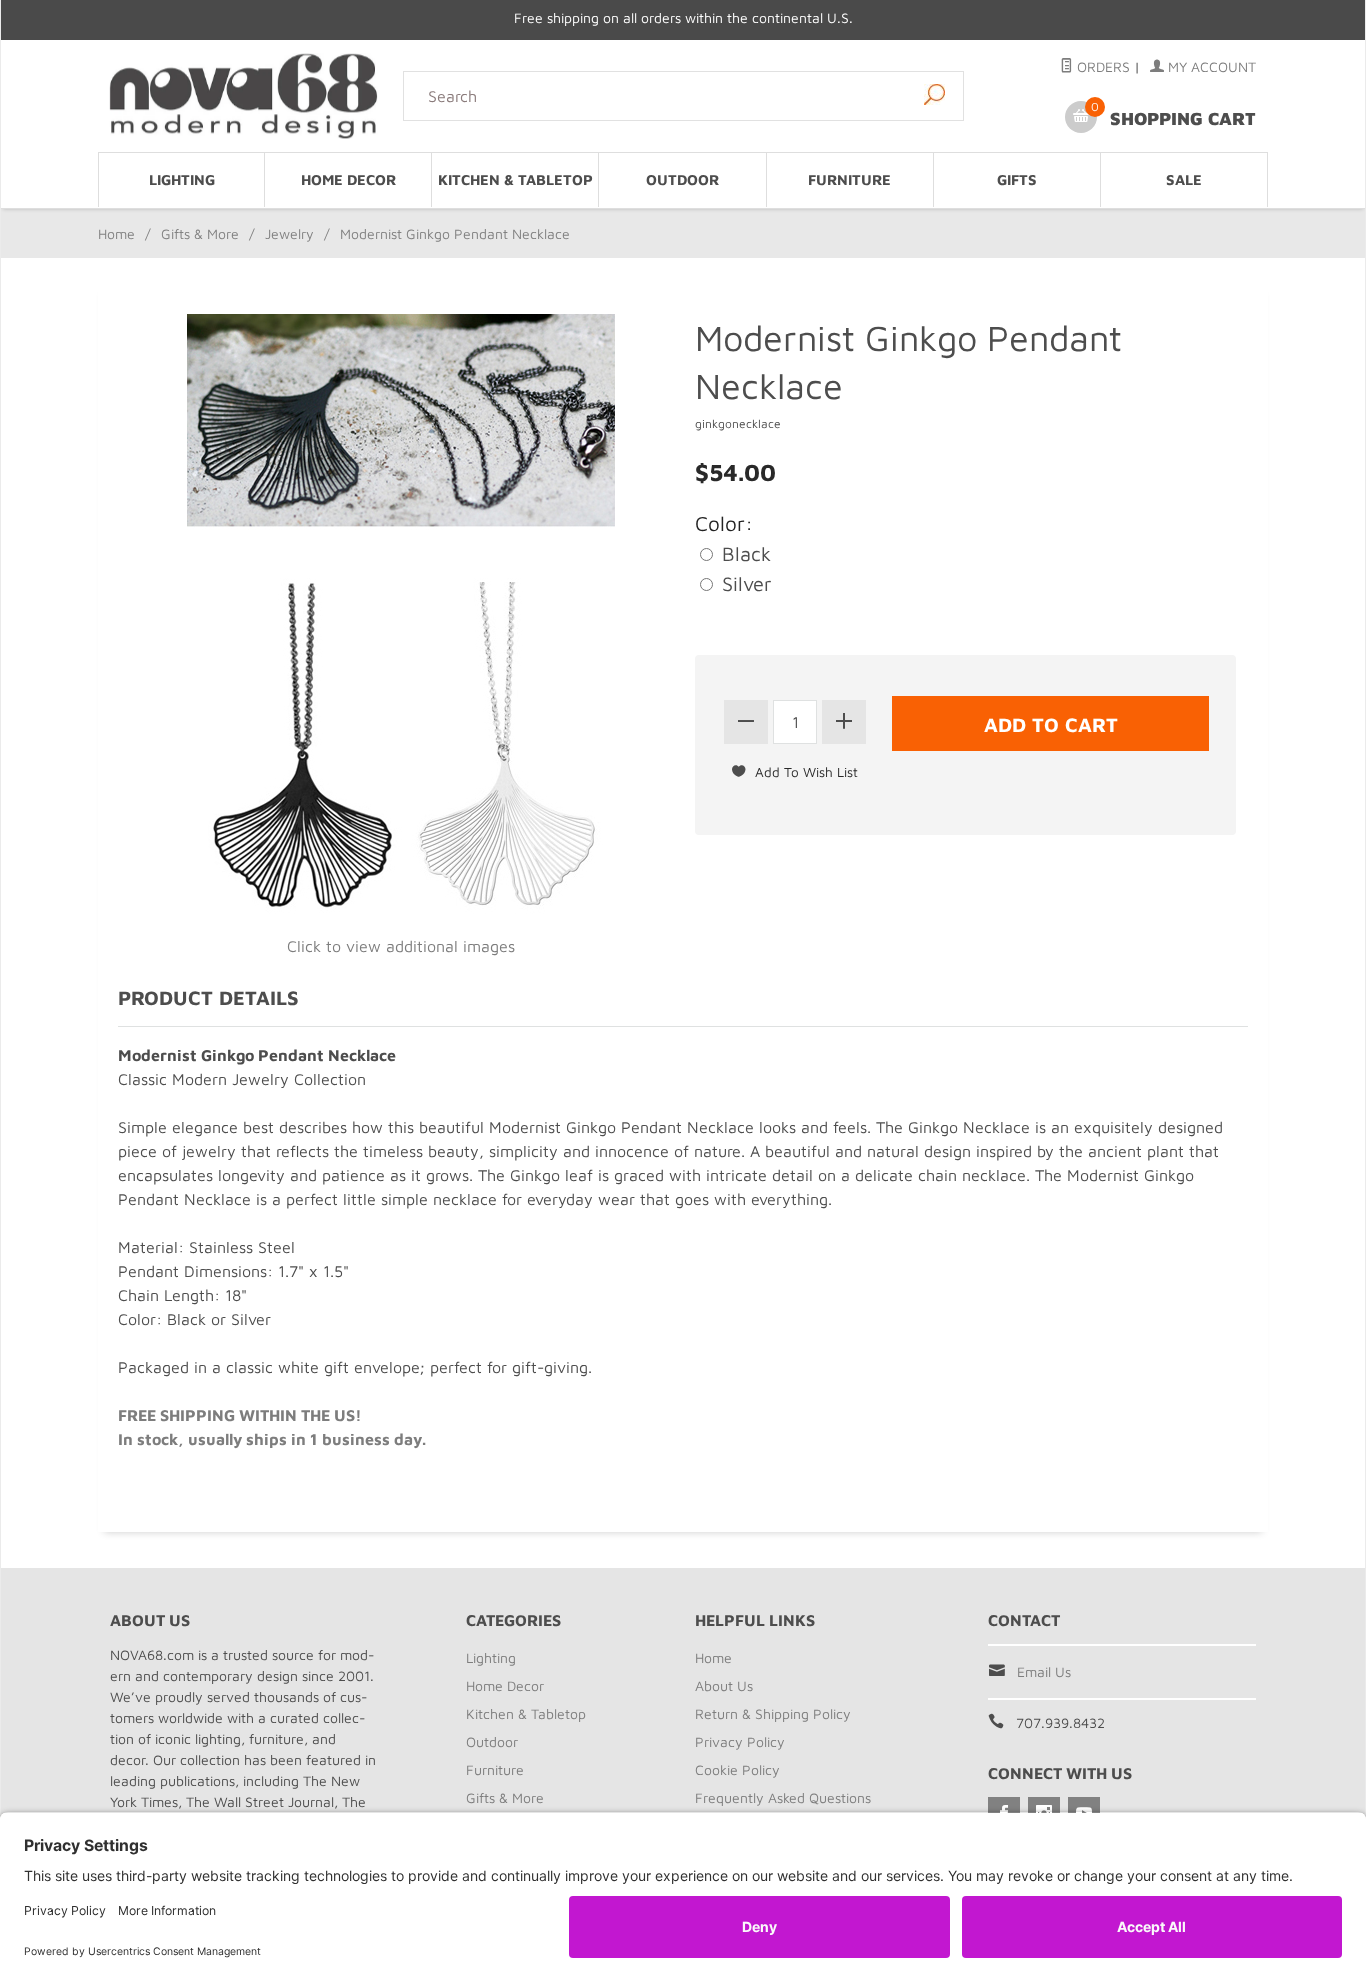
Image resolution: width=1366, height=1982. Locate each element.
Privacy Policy (740, 1741)
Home (116, 233)
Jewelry (289, 233)
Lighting (182, 179)
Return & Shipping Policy (773, 1713)
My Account (1210, 66)
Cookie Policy (737, 1769)
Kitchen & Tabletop (515, 179)
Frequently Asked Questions (783, 1797)
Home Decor (348, 179)
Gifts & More (200, 233)
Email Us (1044, 1671)
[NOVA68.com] (244, 95)
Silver (744, 583)
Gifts (1017, 179)
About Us (724, 1685)
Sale (1184, 179)
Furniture (849, 179)
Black (743, 553)
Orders (1101, 66)
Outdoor (682, 179)
